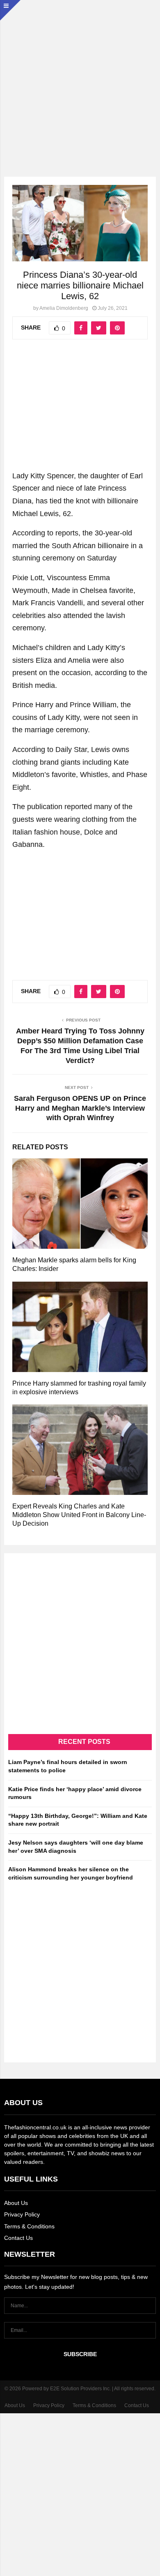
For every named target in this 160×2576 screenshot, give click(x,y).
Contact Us (18, 2238)
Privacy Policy (22, 2214)
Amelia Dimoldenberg (64, 308)
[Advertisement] (80, 80)
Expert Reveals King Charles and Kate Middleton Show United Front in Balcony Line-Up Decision (79, 1515)
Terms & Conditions (29, 2226)
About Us (16, 2203)
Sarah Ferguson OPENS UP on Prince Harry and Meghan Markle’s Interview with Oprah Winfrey (80, 1108)
